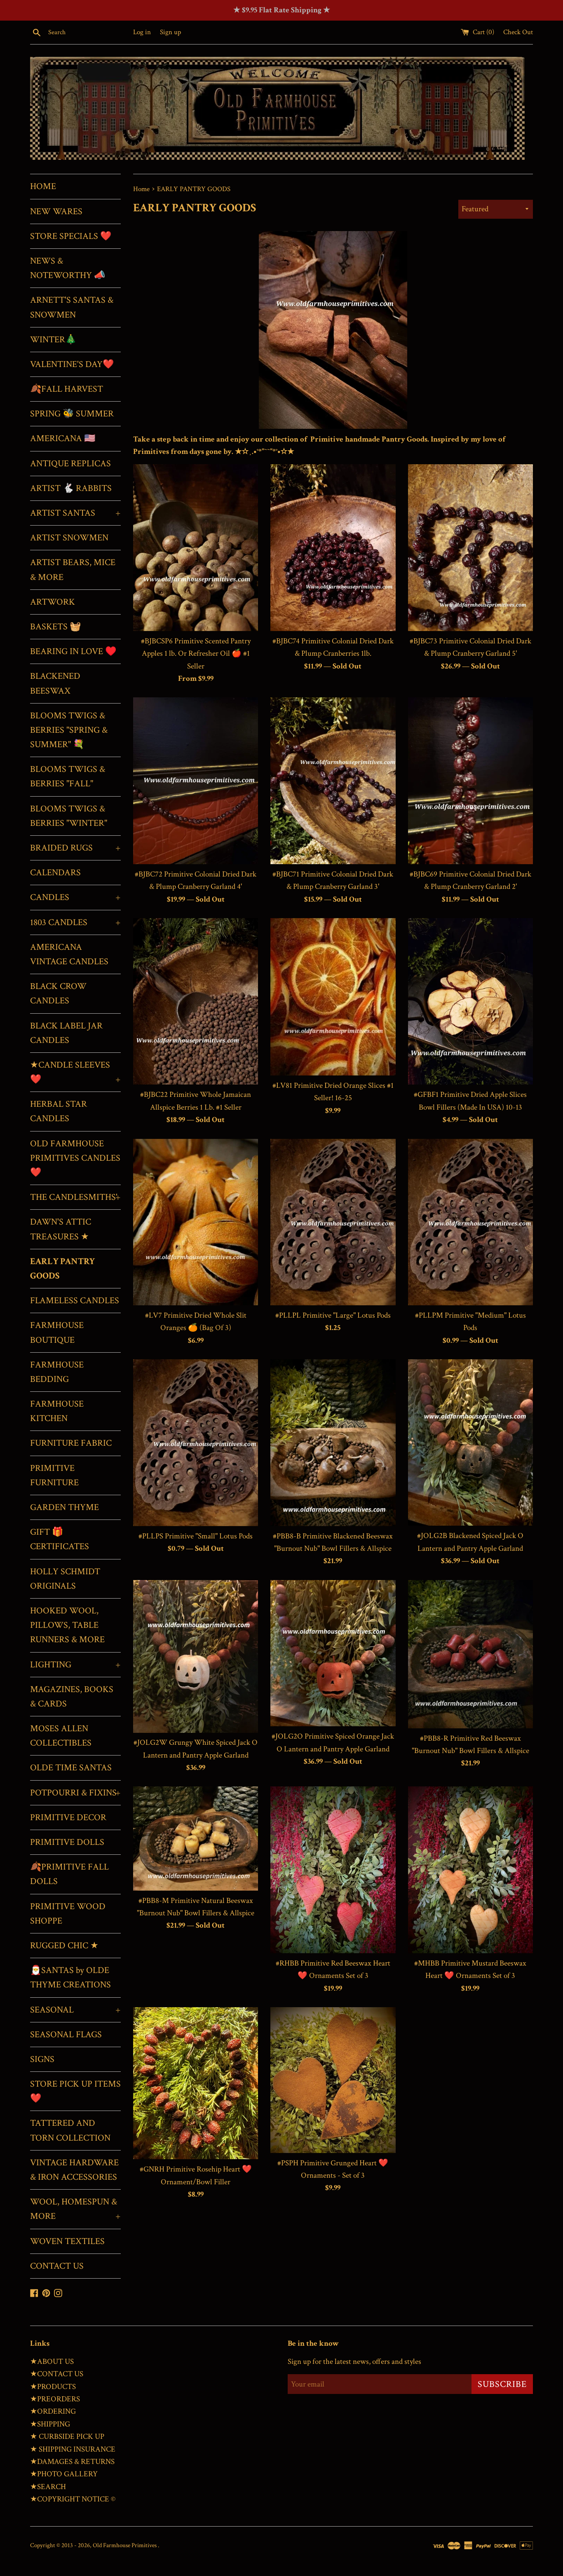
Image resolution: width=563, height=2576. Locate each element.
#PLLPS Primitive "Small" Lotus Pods (196, 1536)
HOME (43, 186)
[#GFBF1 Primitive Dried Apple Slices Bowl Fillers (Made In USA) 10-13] (470, 1001)
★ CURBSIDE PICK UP (67, 2437)
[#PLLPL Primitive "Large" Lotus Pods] (333, 1222)
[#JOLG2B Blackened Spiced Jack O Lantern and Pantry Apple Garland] (470, 1442)
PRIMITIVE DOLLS (67, 1842)
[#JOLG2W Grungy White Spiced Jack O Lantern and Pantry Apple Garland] (196, 1656)
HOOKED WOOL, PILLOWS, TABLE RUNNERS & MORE (67, 1625)
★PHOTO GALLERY (64, 2474)
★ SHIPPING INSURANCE (73, 2449)
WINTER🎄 (53, 340)
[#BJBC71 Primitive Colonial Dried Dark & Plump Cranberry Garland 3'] (333, 781)
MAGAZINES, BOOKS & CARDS (72, 1697)
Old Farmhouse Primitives (125, 2545)
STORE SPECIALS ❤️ (71, 236)
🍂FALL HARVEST (67, 389)
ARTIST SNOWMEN (69, 538)
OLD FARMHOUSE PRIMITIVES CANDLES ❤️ (75, 1158)
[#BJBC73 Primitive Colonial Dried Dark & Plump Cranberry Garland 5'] (470, 547)
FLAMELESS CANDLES (75, 1301)
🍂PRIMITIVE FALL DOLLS (69, 1874)
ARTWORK (53, 602)
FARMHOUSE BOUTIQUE (57, 1332)
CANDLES (75, 897)
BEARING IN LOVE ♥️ (73, 651)
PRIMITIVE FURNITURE (54, 1475)
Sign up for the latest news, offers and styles (354, 2362)
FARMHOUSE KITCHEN (57, 1411)
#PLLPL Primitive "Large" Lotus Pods (333, 1315)
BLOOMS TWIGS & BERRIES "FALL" (68, 776)
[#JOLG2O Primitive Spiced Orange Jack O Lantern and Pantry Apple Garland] (333, 1653)
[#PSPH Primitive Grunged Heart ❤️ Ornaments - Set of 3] (333, 2080)
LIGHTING (75, 1665)
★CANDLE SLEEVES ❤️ (75, 1072)
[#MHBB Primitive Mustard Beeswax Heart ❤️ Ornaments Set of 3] (470, 1870)
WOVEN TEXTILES (67, 2241)
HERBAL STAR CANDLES (59, 1111)
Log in (142, 32)
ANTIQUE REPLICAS (70, 464)
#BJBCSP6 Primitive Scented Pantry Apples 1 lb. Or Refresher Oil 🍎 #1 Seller (196, 654)
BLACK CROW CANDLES (58, 993)
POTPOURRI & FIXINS (75, 1793)
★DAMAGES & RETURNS (72, 2462)
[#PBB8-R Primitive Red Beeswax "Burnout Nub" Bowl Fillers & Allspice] (470, 1654)
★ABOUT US (52, 2362)
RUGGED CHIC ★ (64, 1946)
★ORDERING (53, 2411)
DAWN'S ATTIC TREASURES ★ (61, 1229)
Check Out (518, 32)
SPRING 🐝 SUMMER (72, 414)
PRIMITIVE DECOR (68, 1817)
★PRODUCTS (53, 2387)
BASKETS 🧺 (55, 627)
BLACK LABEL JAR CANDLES (66, 1033)
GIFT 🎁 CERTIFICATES (60, 1539)
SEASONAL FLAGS (66, 2035)
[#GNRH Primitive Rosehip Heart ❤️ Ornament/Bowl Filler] (196, 2083)
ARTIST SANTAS (75, 513)
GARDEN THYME (65, 1507)
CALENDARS (55, 873)
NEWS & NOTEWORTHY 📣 (68, 268)
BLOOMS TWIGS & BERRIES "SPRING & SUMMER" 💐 (69, 730)
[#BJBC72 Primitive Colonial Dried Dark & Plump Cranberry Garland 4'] (196, 781)
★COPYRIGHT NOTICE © (73, 2499)
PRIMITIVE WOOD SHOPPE (68, 1914)
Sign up (170, 32)
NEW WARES (56, 212)
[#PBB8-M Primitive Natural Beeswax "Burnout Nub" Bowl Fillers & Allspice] (196, 1838)
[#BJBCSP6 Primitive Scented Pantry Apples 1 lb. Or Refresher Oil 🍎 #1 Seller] (196, 547)
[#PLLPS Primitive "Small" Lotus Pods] (196, 1442)
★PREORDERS (55, 2399)
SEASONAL (75, 2010)
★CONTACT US (57, 2374)
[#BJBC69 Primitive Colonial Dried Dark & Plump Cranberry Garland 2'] (470, 781)
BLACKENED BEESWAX (55, 683)
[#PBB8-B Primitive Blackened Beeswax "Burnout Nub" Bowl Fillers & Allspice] (333, 1442)
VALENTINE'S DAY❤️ (72, 364)
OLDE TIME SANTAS (71, 1768)
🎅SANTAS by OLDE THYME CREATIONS (70, 1978)
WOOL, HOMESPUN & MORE (75, 2209)
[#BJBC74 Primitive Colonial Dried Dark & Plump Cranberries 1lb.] (333, 547)
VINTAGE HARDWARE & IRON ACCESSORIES (74, 2170)
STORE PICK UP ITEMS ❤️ (75, 2091)
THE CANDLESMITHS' (75, 1197)
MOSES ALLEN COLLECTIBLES (61, 1736)
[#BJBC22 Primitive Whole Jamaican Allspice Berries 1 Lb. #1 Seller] (196, 1001)
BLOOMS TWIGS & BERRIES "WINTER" (69, 816)
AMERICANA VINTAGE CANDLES (69, 954)
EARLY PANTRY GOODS (62, 1269)
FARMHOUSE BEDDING (57, 1372)
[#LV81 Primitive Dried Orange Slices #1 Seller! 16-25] (333, 997)
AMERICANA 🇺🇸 (63, 438)
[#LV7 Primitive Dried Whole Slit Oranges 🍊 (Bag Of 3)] (196, 1222)
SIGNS (42, 2059)
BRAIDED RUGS (75, 848)
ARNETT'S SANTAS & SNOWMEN (72, 307)
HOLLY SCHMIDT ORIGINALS (65, 1579)
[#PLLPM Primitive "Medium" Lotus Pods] (470, 1222)
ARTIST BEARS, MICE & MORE (73, 570)
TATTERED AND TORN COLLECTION (70, 2130)
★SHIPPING (50, 2424)
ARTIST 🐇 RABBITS (71, 488)
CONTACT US (57, 2266)
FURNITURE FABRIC (71, 1443)
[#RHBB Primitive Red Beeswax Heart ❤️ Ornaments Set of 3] (333, 1870)
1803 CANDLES (75, 922)
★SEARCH (48, 2487)
